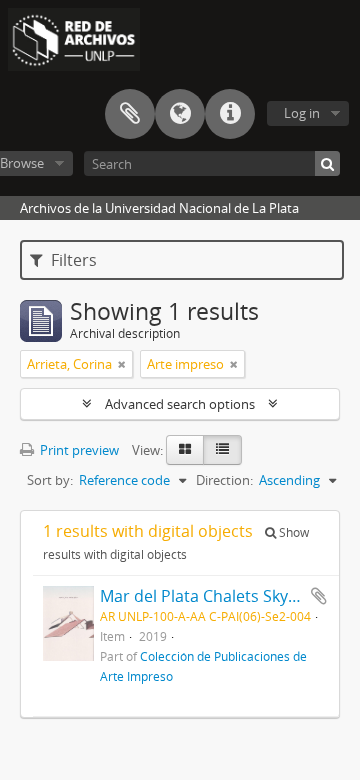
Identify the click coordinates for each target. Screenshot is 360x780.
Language (180, 114)
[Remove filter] (122, 364)
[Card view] (185, 450)
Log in (302, 113)
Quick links (230, 114)
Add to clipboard (319, 596)
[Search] (327, 163)
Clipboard (130, 114)
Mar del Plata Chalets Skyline (207, 596)
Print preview (78, 450)
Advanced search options (180, 404)
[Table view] (222, 450)
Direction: (224, 480)
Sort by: (50, 480)
